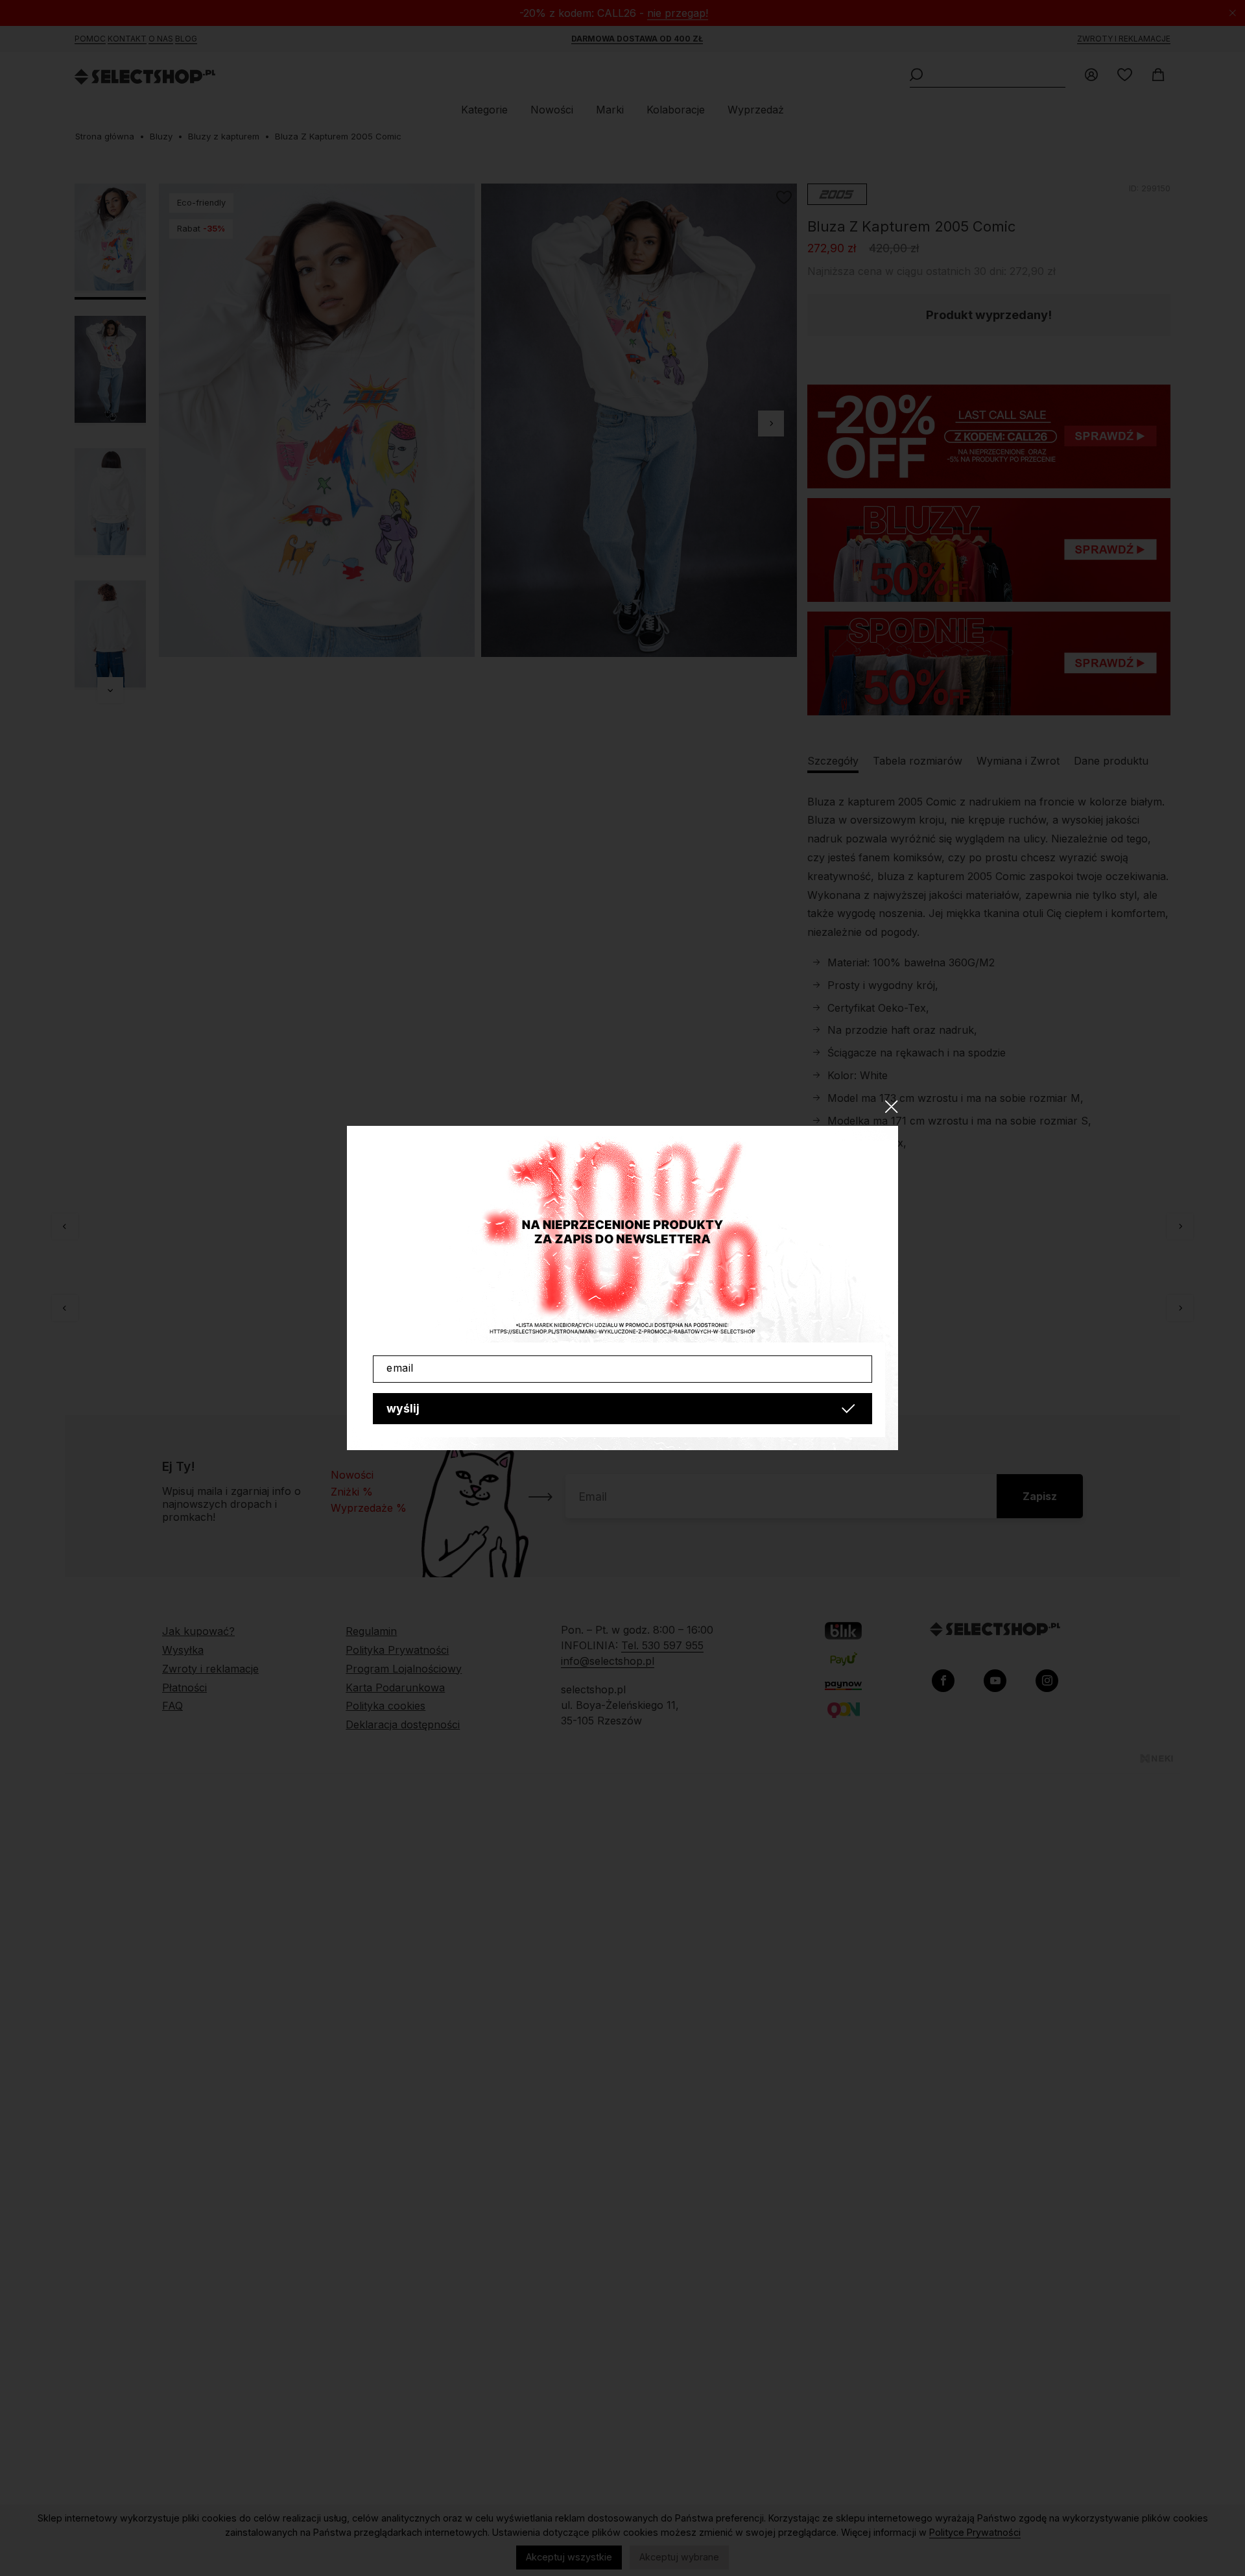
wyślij (403, 1408)
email (400, 1368)
